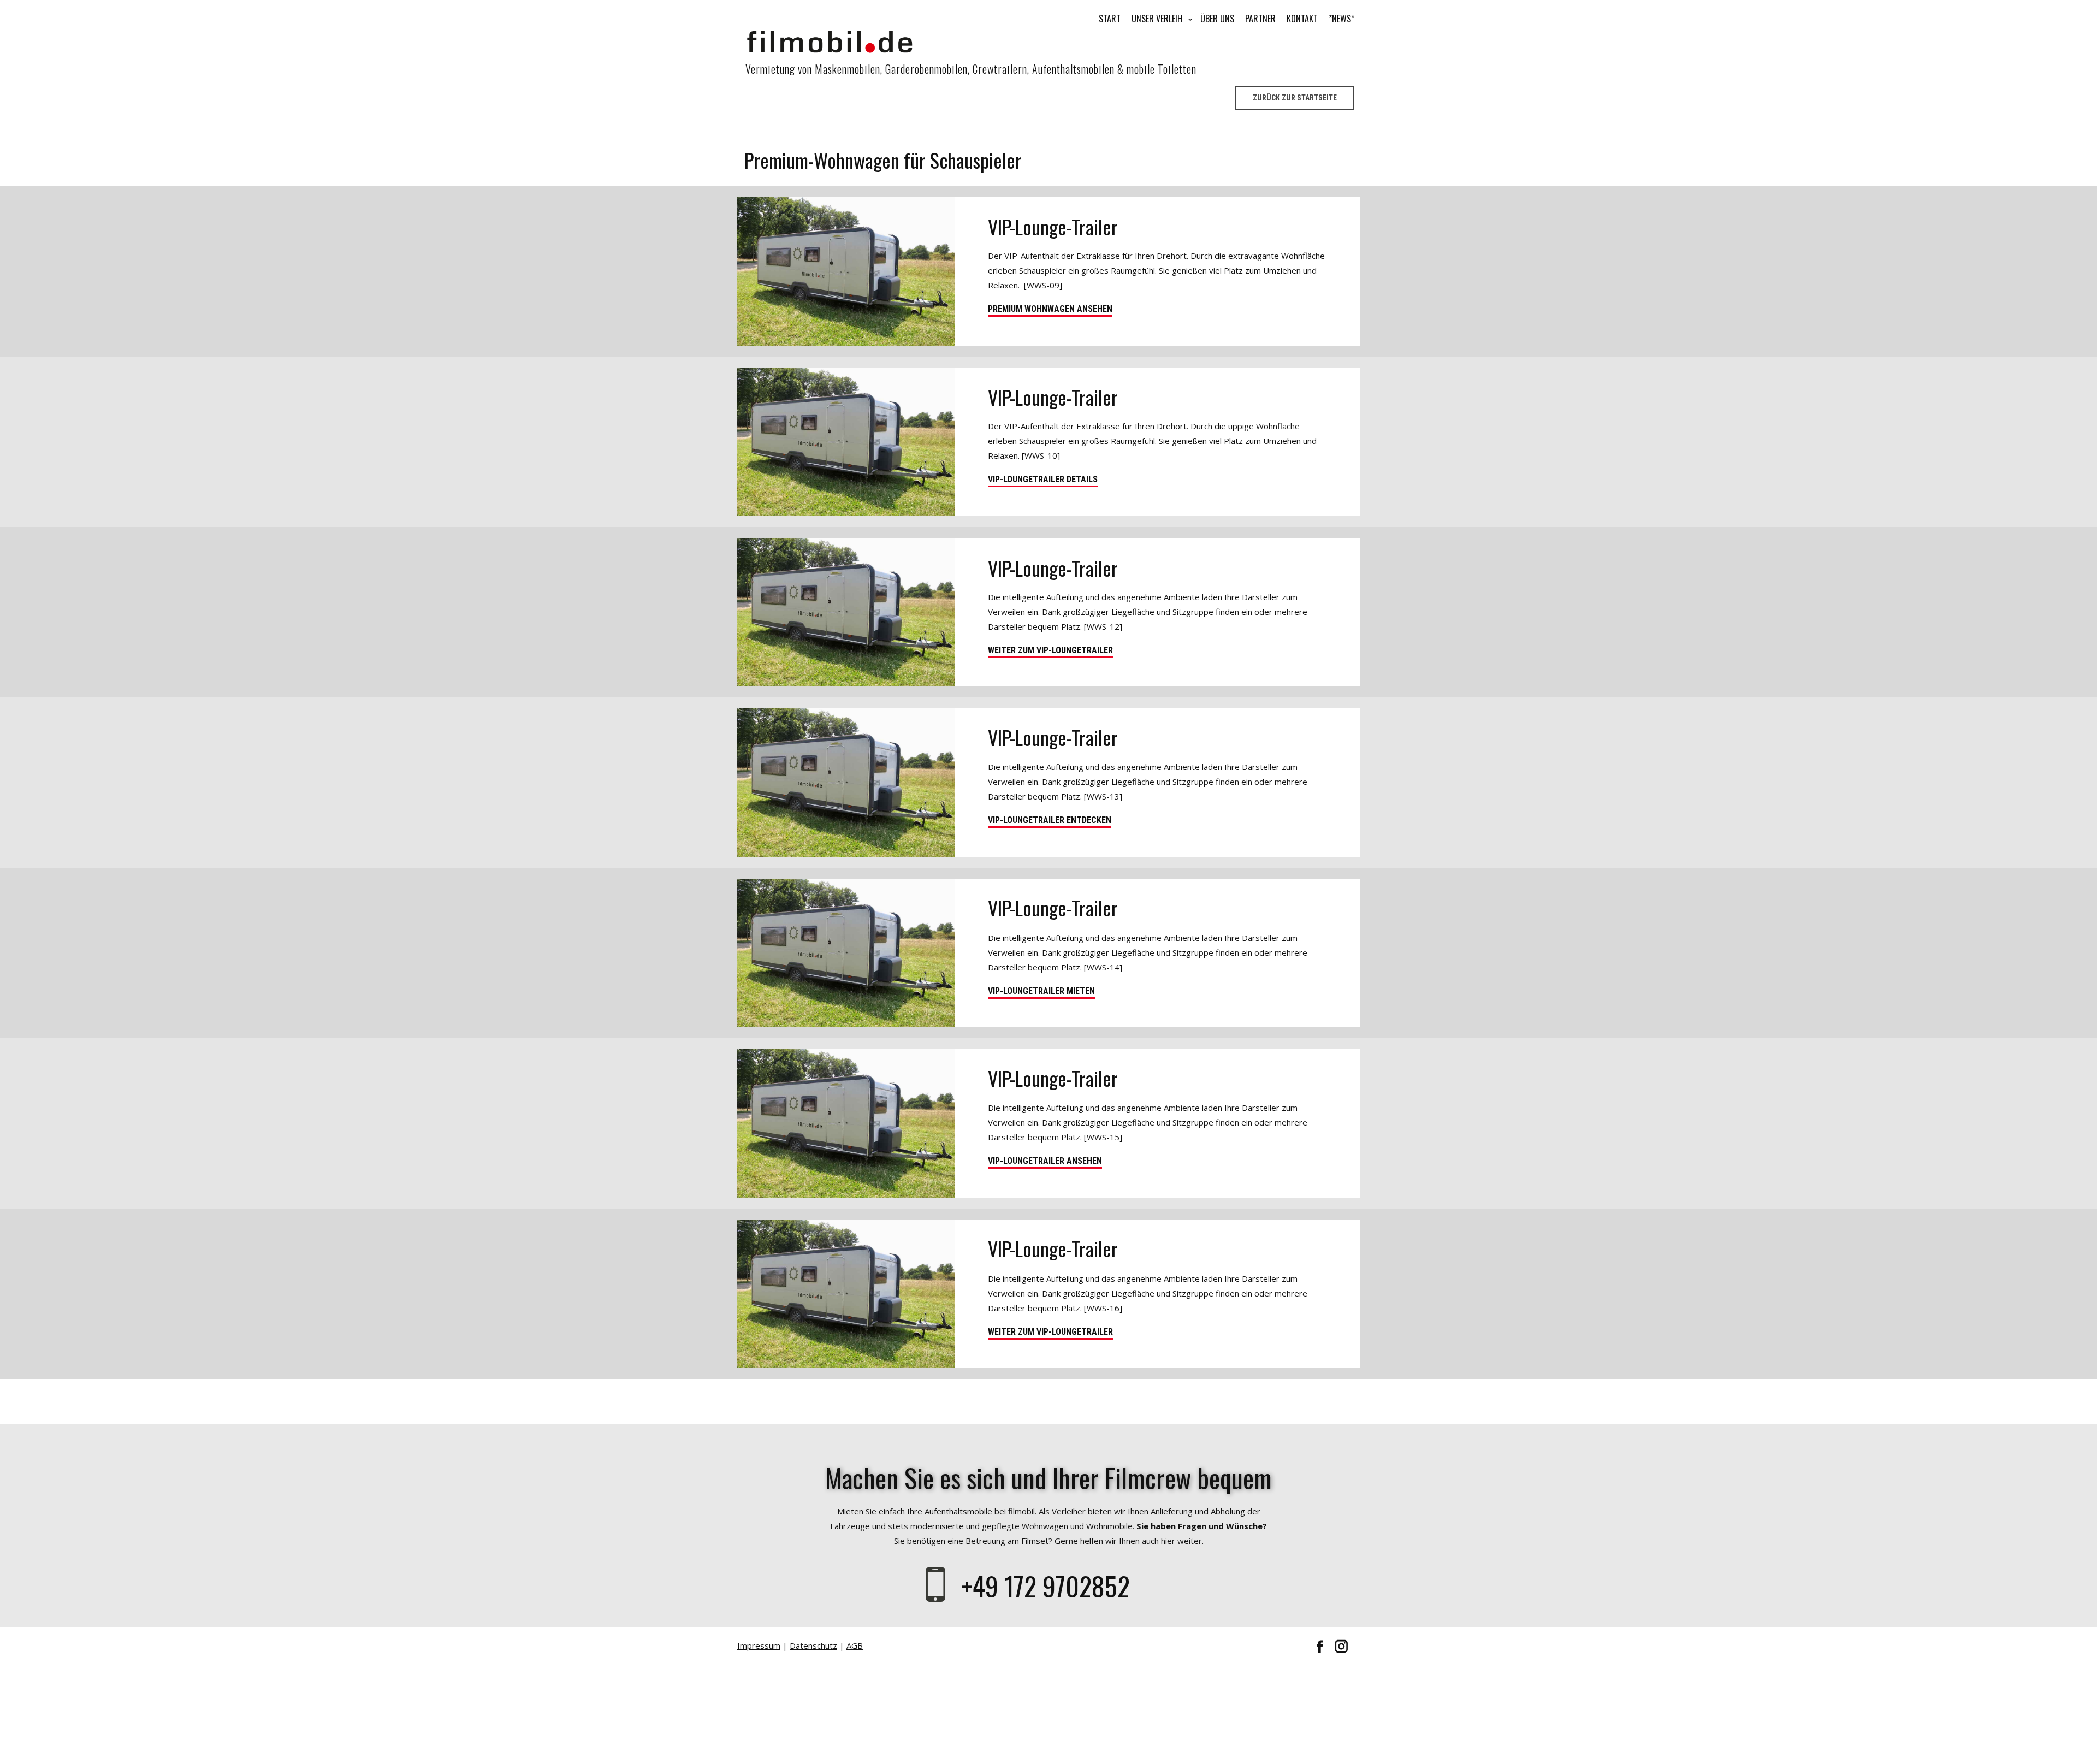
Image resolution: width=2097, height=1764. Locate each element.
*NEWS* (1341, 19)
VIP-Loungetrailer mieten (1041, 991)
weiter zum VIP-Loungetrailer (1050, 650)
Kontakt (1302, 19)
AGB (855, 1645)
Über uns (1217, 19)
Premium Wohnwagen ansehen (1050, 309)
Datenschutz (813, 1645)
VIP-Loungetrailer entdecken (1050, 820)
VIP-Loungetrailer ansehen (1045, 1161)
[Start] (830, 42)
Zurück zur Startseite (1295, 98)
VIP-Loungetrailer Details (1043, 479)
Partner (1260, 19)
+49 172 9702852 (1049, 1586)
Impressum (759, 1645)
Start (1110, 19)
